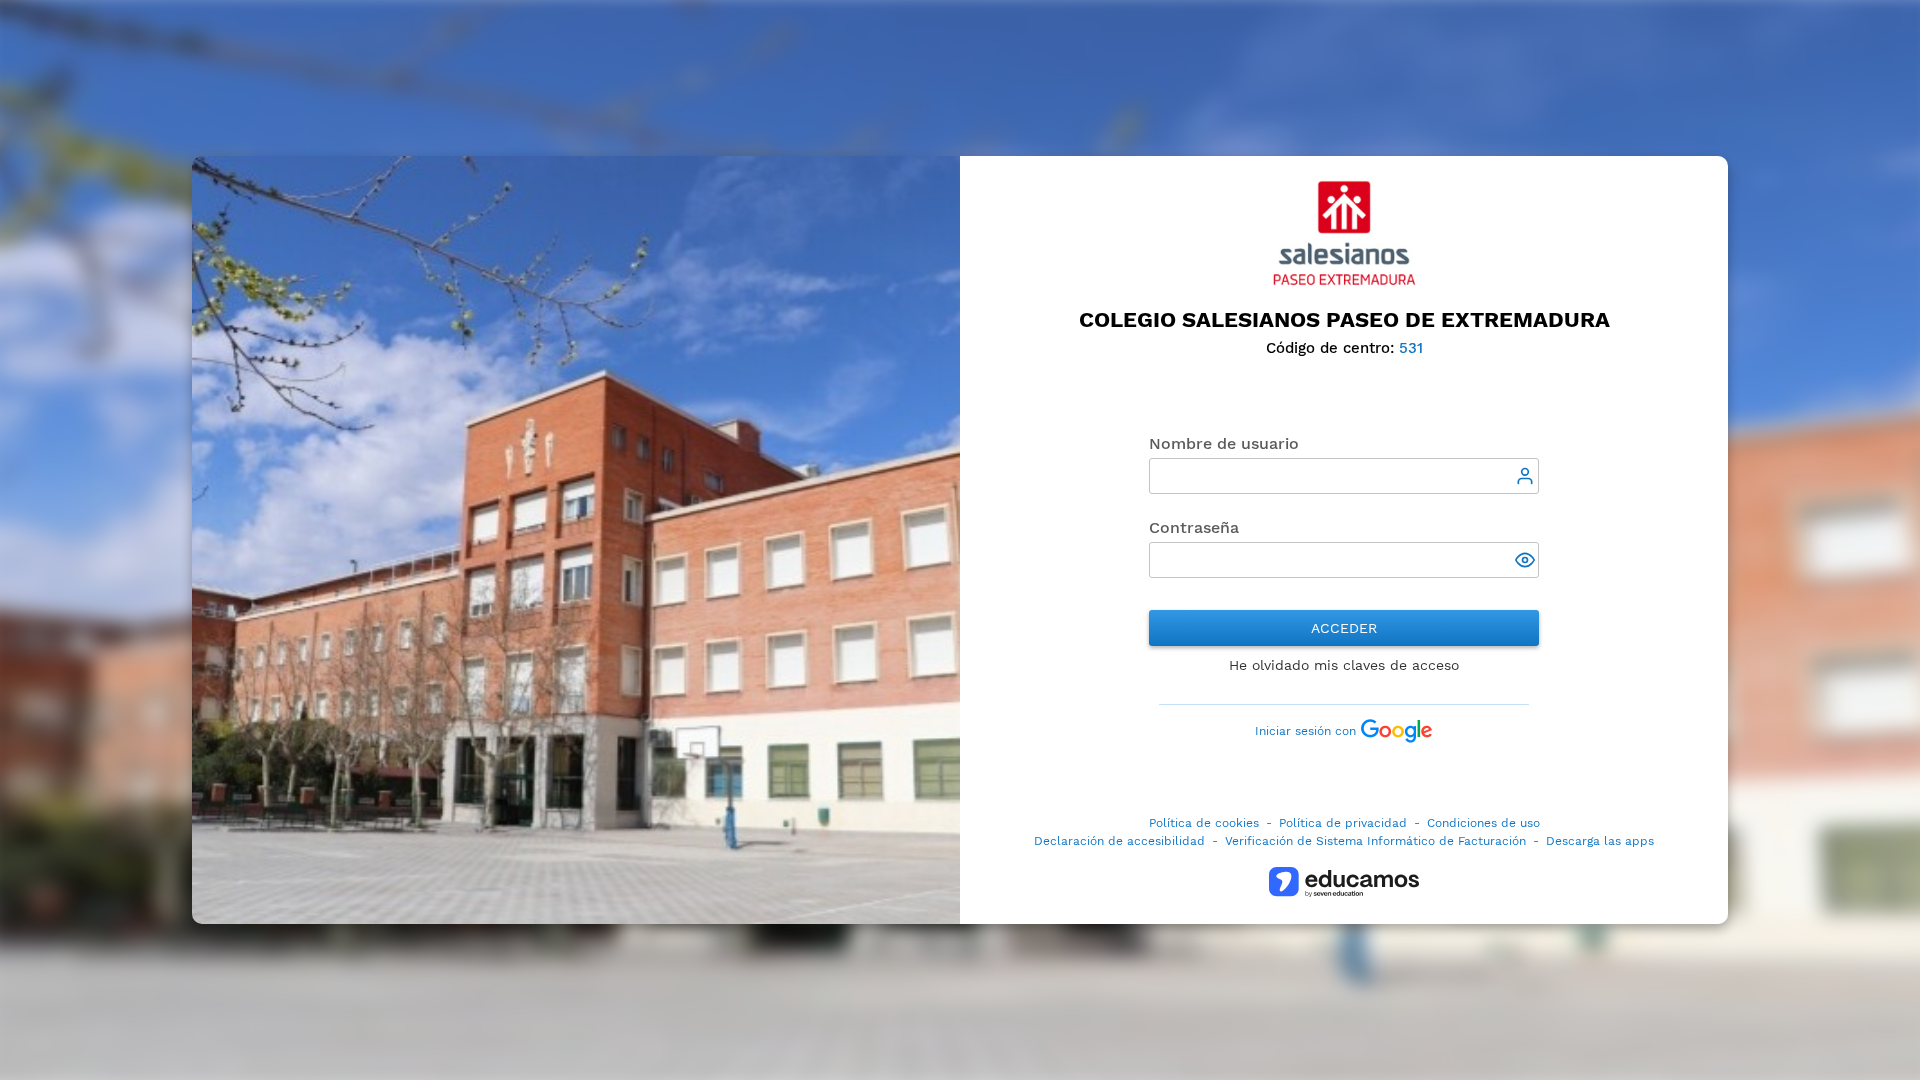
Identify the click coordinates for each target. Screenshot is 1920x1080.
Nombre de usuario (1224, 443)
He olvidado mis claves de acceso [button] (1344, 665)
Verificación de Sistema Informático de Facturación (1375, 841)
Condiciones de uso (1483, 823)
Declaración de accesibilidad (1119, 841)
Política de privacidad (1343, 823)
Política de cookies (1204, 823)
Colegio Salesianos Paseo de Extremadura (1344, 319)
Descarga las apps (1600, 841)
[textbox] (1344, 476)
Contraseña (1194, 527)
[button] (1527, 562)
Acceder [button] (1344, 628)
